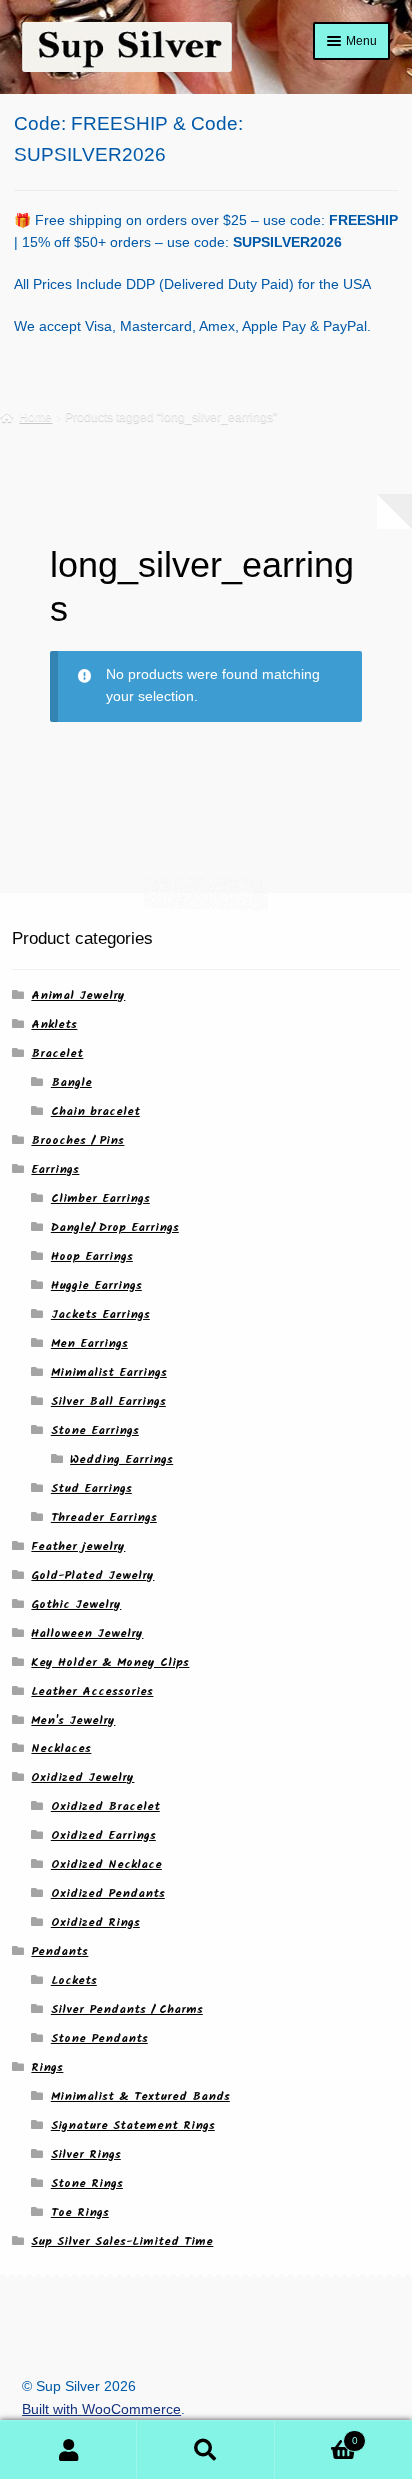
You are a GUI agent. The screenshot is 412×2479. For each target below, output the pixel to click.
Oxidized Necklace (106, 1864)
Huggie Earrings (96, 1285)
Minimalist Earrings (109, 1372)
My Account (68, 2450)
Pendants (59, 1951)
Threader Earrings (104, 1517)
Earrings (55, 1169)
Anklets (54, 1024)
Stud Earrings (91, 1488)
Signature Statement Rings (133, 2125)
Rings (47, 2067)
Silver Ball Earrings (108, 1401)
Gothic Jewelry (76, 1604)
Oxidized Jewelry (82, 1777)
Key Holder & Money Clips (110, 1662)
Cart (316, 2435)
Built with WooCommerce (101, 2409)
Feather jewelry (78, 1546)
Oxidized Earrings (103, 1835)
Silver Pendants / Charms (127, 2009)
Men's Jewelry (73, 1720)
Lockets (74, 1980)
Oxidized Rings (95, 1922)
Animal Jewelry (78, 995)
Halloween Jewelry (87, 1633)
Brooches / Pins (77, 1140)
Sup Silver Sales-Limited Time (122, 2241)
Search (205, 2450)
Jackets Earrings (100, 1314)
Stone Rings (87, 2183)
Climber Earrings (100, 1198)
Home (35, 417)
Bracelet (57, 1053)
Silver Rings (86, 2154)
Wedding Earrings (121, 1459)
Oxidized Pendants (108, 1893)
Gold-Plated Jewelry (92, 1575)
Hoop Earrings (92, 1256)
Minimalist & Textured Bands (140, 2096)
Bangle (71, 1082)
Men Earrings (89, 1343)
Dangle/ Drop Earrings (115, 1227)
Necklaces (61, 1748)
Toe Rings (80, 2212)
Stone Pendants (99, 2038)
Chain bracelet (95, 1111)
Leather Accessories (92, 1691)
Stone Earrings (95, 1430)
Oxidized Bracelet (105, 1806)
